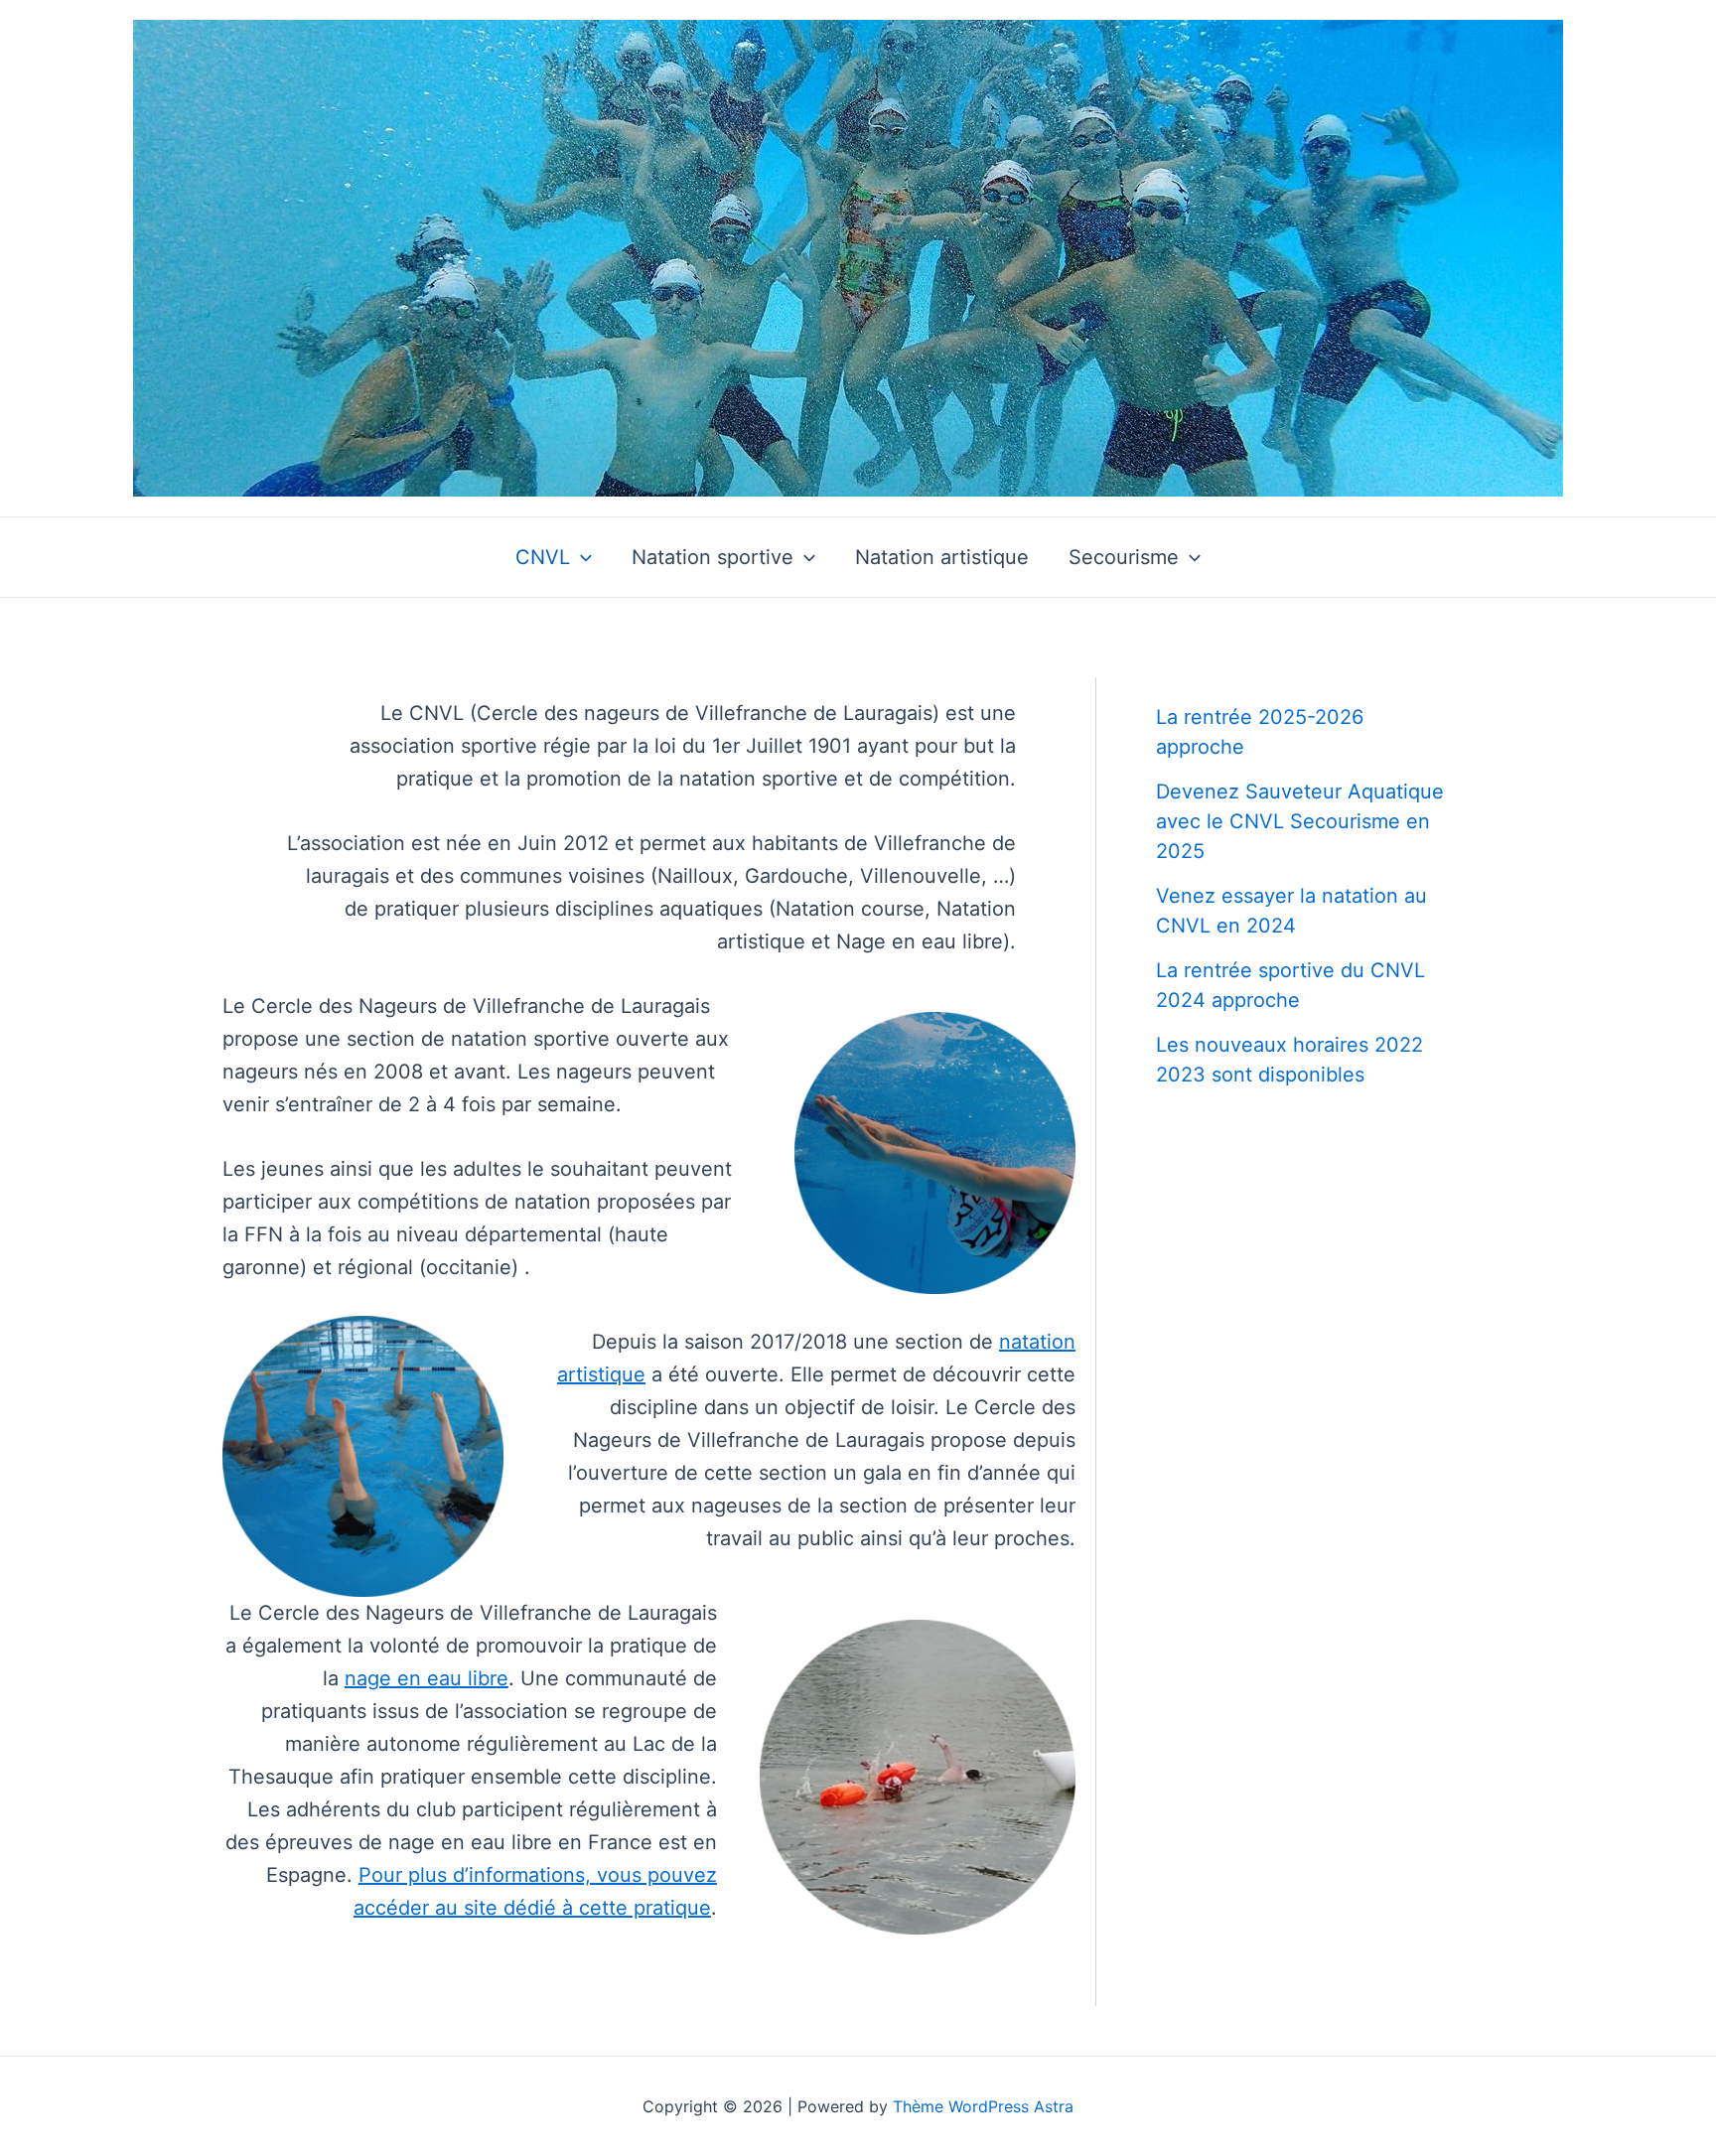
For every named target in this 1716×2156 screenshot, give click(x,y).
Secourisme (1124, 557)
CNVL (543, 557)
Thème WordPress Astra (983, 2106)
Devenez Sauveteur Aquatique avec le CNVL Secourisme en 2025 (1300, 821)
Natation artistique (942, 557)
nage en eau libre (427, 1678)
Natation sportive (713, 557)
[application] (581, 557)
